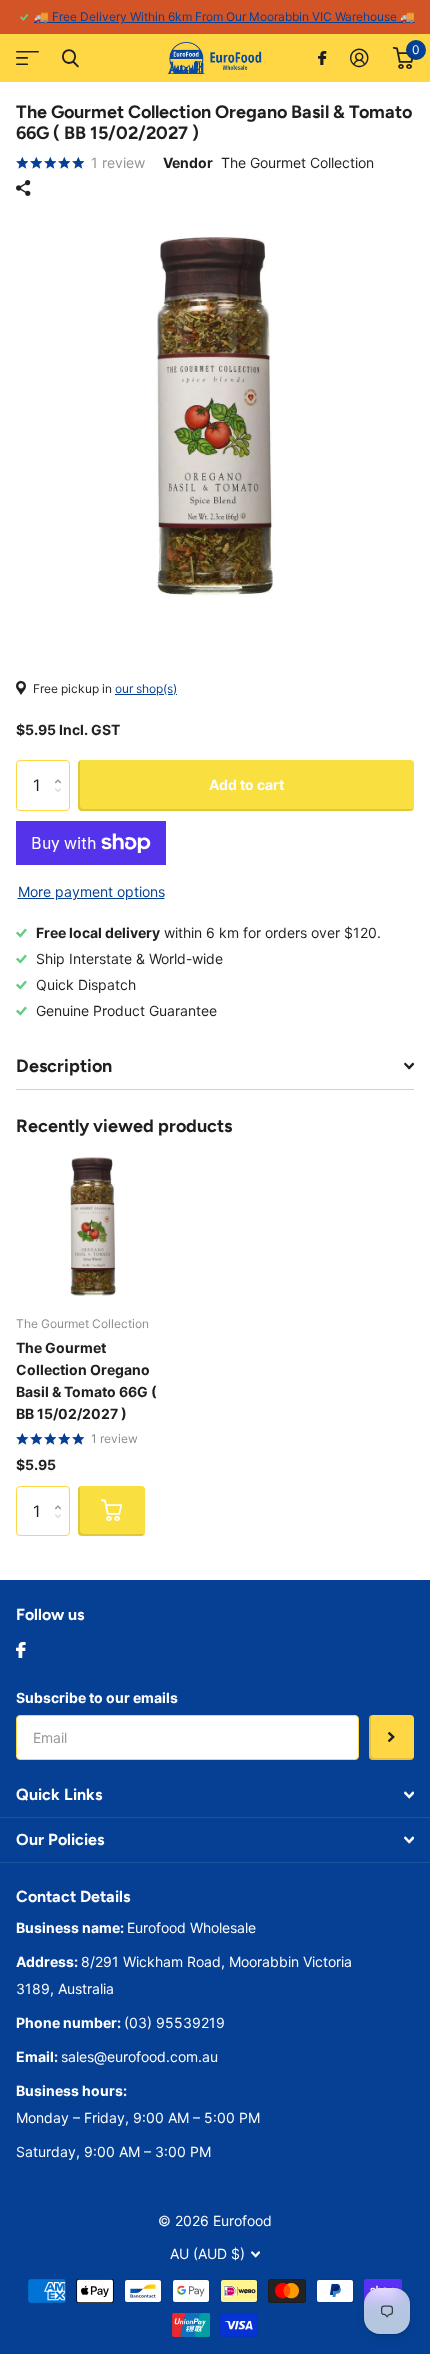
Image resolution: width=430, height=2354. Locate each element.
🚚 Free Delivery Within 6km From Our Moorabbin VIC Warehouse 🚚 (224, 16)
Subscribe (391, 1737)
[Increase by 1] (62, 767)
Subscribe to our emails (97, 1697)
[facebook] (21, 1650)
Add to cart (246, 784)
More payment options (91, 891)
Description (64, 1066)
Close (70, 58)
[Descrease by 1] (62, 802)
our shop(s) (146, 688)
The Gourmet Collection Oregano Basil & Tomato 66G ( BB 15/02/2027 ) (86, 1380)
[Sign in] (359, 58)
